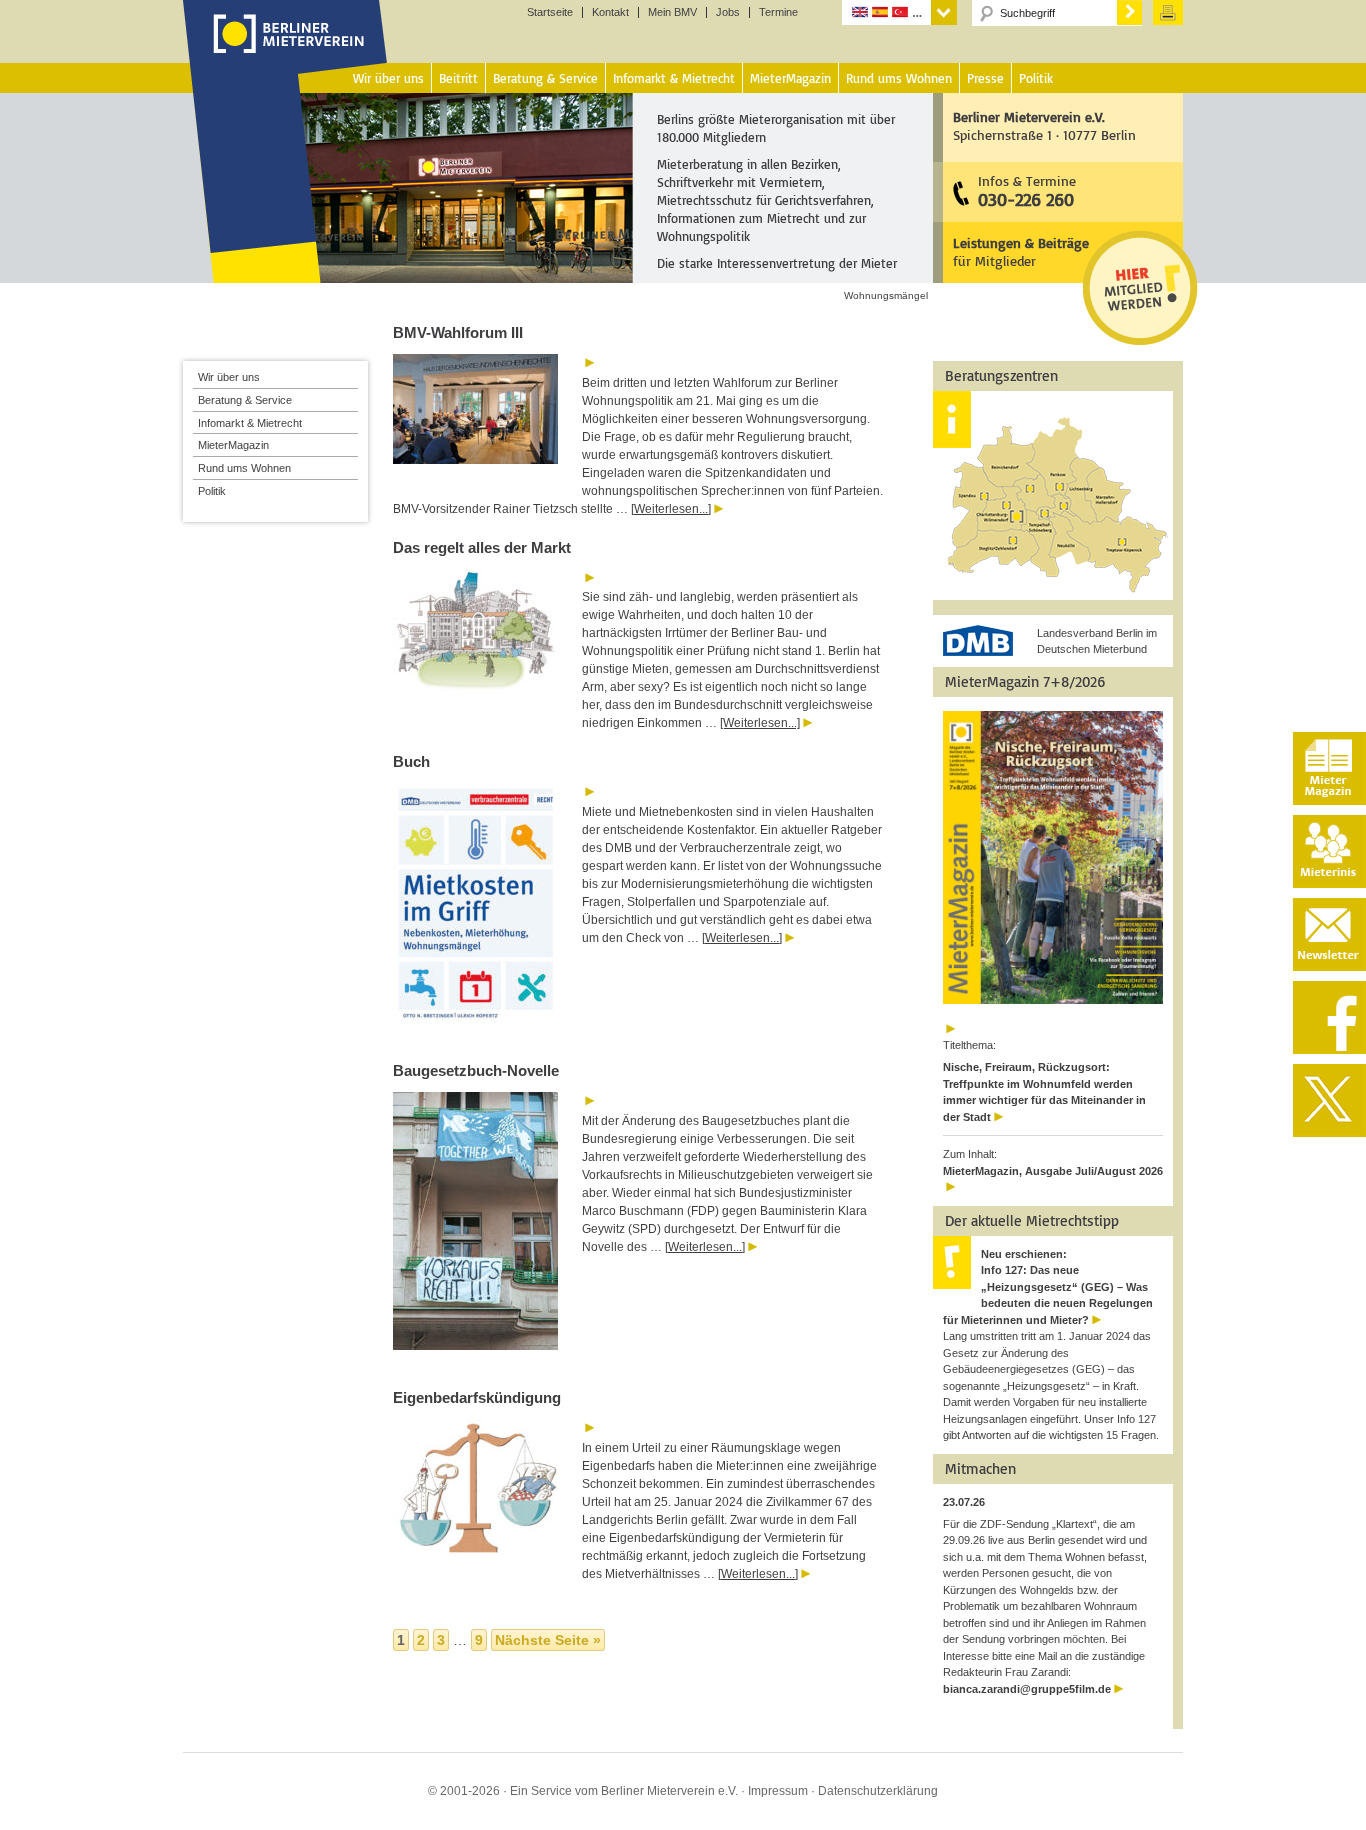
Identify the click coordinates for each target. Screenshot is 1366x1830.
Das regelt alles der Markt (482, 547)
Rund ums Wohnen (244, 468)
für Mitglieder (1021, 251)
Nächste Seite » (548, 1640)
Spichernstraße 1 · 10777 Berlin (1044, 125)
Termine (778, 12)
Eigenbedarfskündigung (477, 1397)
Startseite (550, 12)
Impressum (778, 1791)
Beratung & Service (245, 400)
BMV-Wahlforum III (458, 332)
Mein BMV (672, 12)
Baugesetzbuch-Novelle (476, 1070)
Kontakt (610, 12)
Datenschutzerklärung (878, 1791)
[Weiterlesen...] (671, 509)
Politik (212, 491)
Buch (411, 761)
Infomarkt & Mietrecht (250, 423)
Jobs (728, 12)
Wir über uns (229, 377)
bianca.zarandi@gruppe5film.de (1027, 1689)
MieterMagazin (233, 445)
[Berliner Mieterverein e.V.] (285, 53)
